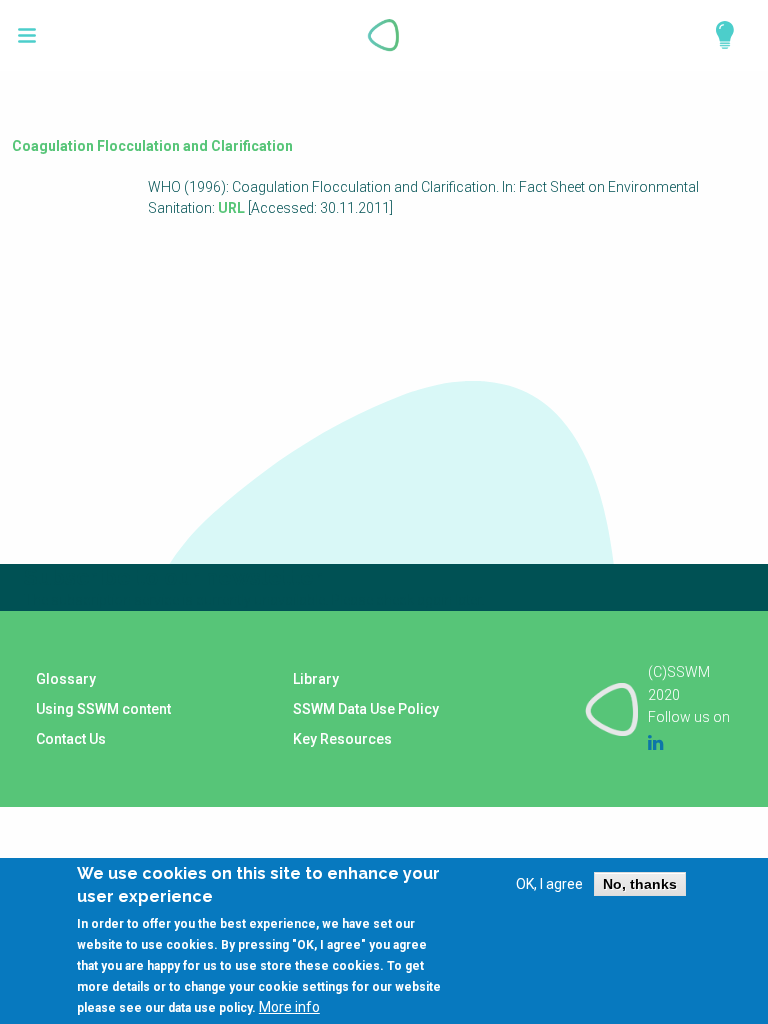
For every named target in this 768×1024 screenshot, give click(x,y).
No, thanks (640, 884)
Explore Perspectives (716, 35)
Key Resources (342, 739)
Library (316, 679)
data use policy (210, 1008)
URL (231, 208)
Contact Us (71, 739)
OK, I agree (549, 884)
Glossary (66, 679)
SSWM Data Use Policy (366, 709)
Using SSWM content (103, 709)
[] (27, 35)
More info (289, 1007)
